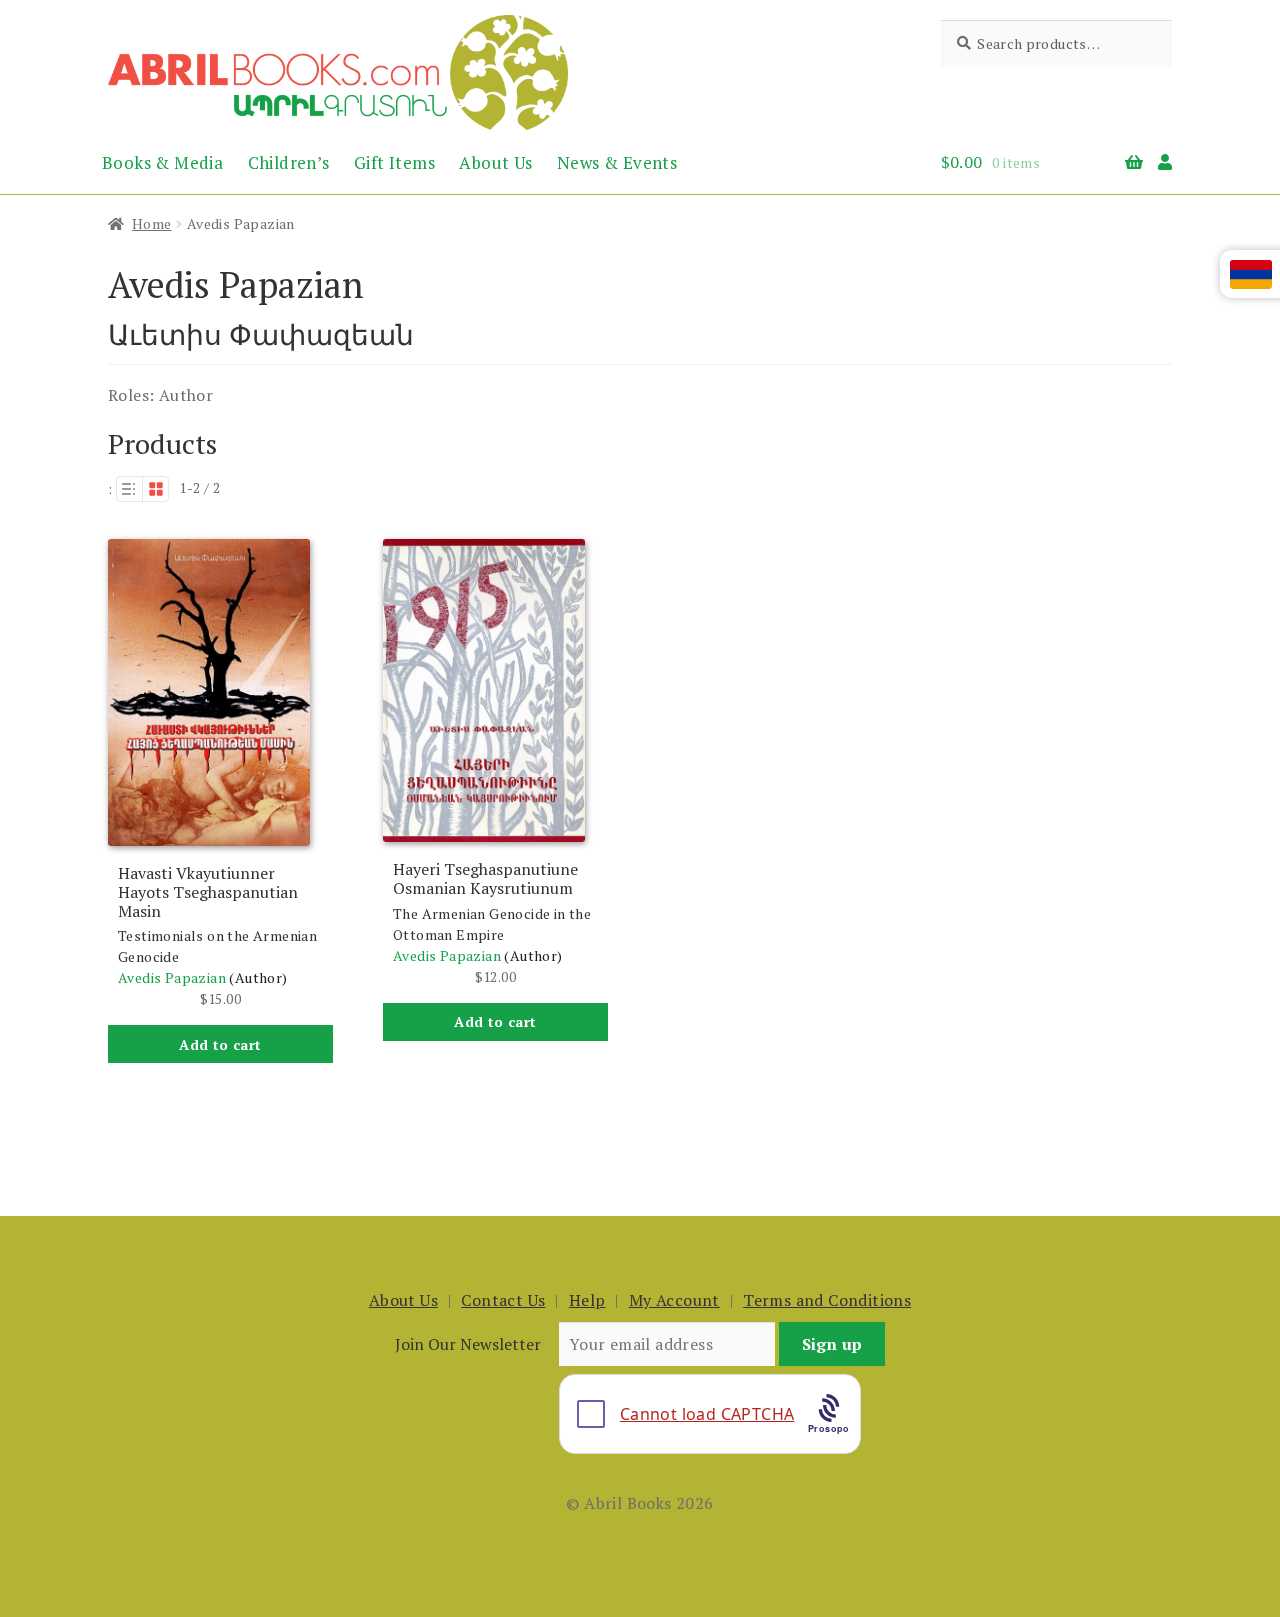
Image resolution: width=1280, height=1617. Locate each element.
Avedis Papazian (172, 977)
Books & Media (162, 162)
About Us (495, 162)
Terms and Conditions (827, 1300)
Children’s (289, 162)
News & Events (617, 162)
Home (152, 223)
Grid (156, 489)
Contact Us (503, 1300)
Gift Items (394, 162)
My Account (674, 1300)
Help (587, 1300)
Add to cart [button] (220, 1044)
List (129, 489)
